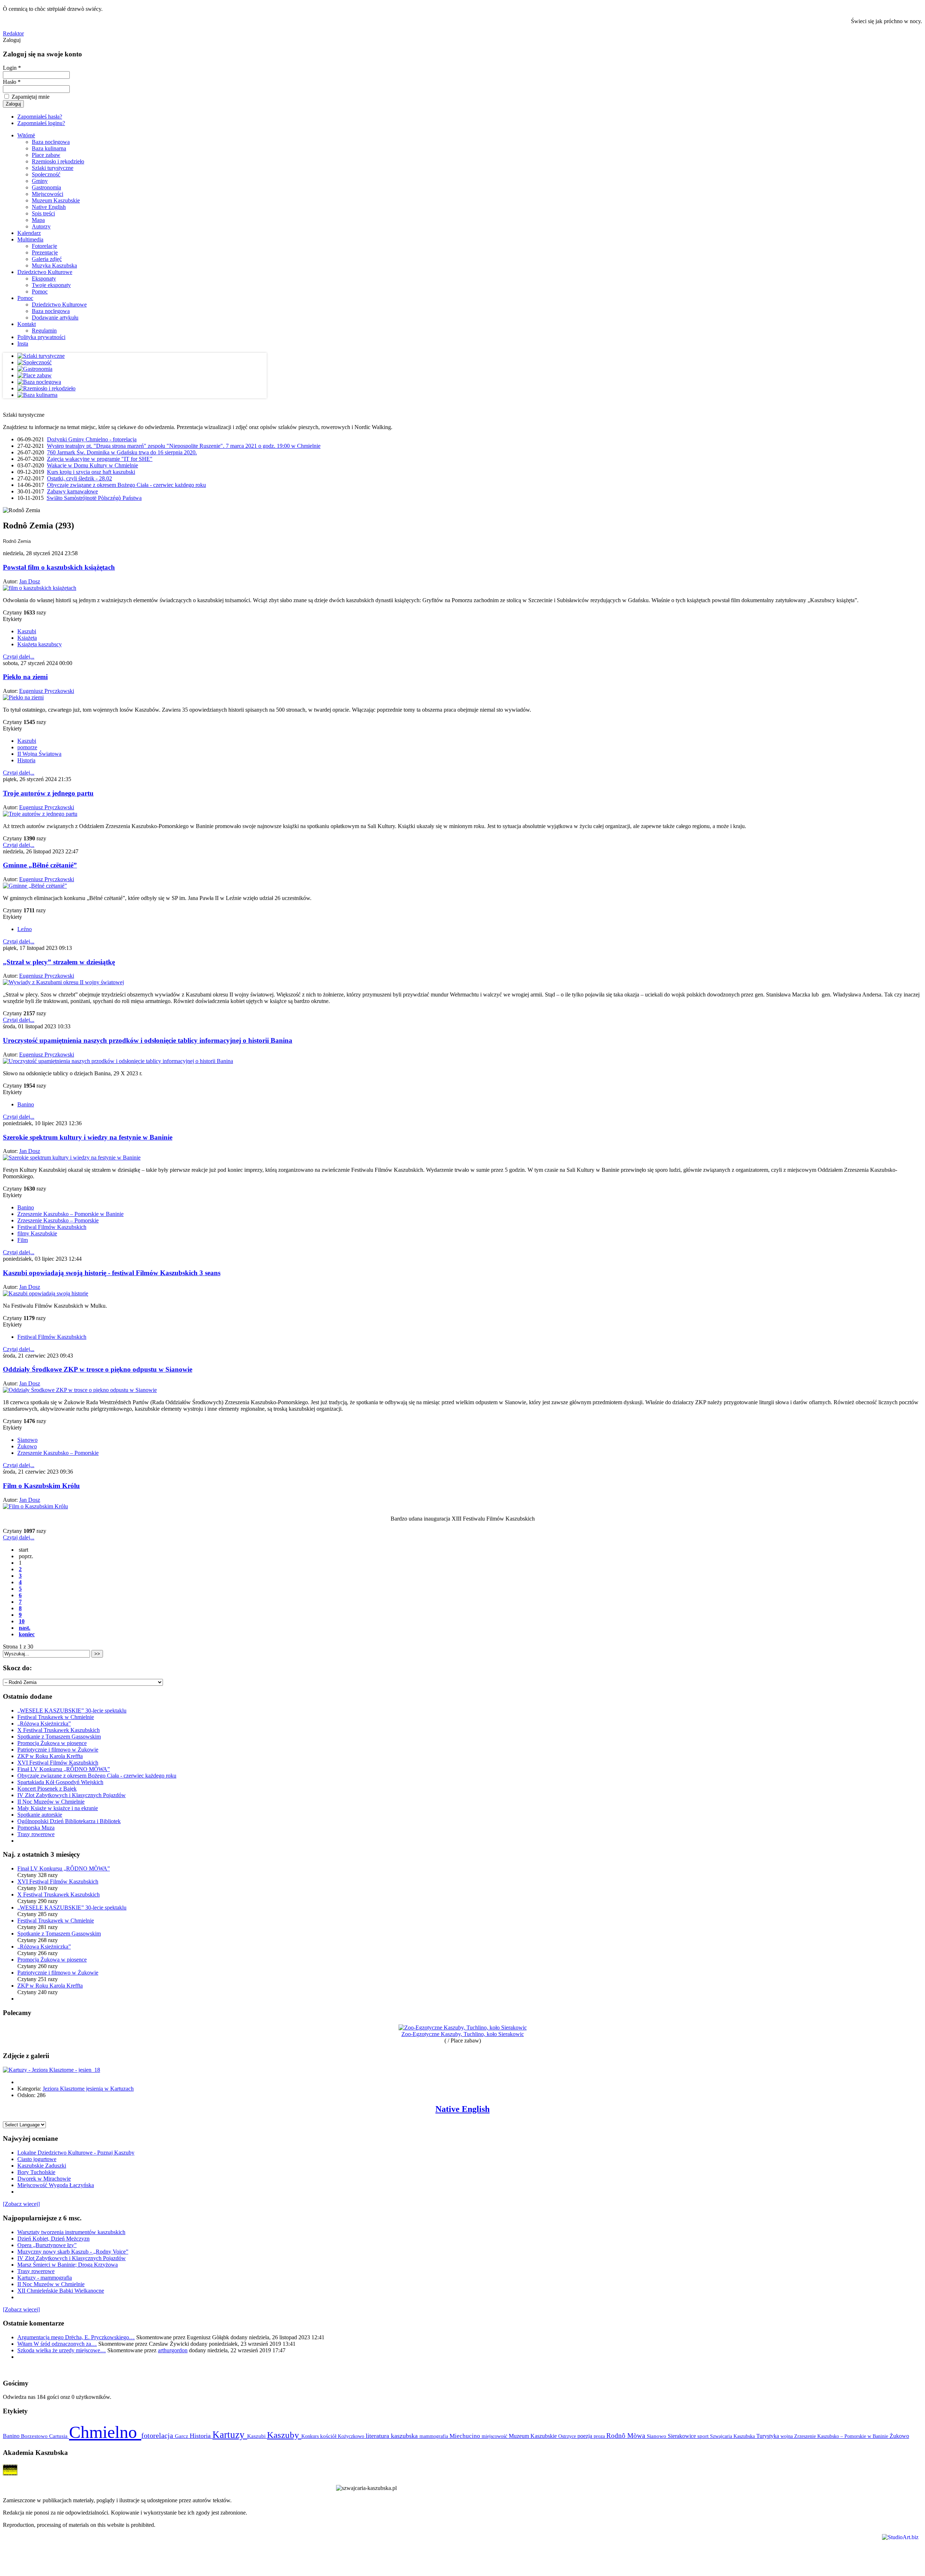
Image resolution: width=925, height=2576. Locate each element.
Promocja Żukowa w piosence (52, 1743)
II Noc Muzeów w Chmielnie (51, 1802)
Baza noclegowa (51, 142)
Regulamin (44, 331)
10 (22, 1621)
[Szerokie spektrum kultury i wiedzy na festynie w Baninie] (72, 1158)
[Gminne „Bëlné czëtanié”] (35, 886)
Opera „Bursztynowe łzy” (47, 2245)
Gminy (40, 181)
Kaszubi (27, 631)
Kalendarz (29, 233)
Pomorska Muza (36, 1828)
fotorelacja (158, 2435)
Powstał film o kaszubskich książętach (59, 567)
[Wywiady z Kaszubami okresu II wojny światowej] (63, 982)
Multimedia (30, 239)
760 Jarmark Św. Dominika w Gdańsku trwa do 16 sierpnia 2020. (122, 452)
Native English (49, 207)
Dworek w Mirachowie (44, 2179)
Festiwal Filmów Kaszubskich (52, 1227)
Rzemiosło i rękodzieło (58, 161)
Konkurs (311, 2436)
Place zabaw (46, 155)
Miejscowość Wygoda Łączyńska (56, 2185)
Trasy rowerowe (36, 1834)
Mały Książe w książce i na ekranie (58, 1808)
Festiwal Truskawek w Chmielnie (56, 1717)
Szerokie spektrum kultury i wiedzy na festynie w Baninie (88, 1137)
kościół (329, 2436)
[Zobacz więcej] (21, 2204)
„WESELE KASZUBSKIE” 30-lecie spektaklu (72, 1711)
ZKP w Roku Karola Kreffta (50, 1756)
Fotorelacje (44, 246)
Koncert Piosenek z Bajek (47, 1789)
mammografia (434, 2436)
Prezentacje (45, 252)
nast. (25, 1628)
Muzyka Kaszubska (54, 265)
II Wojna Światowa (39, 754)
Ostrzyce (568, 2436)
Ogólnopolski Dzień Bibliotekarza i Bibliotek (69, 1821)
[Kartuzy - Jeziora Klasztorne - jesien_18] (51, 2070)
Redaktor (13, 33)
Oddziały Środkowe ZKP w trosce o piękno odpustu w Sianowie (98, 1369)
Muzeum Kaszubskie (56, 200)
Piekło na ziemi (25, 677)
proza (600, 2436)
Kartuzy (230, 2435)
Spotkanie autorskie (40, 1815)
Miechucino (466, 2436)
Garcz (182, 2436)
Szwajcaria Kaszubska (733, 2436)
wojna (787, 2436)
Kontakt (27, 324)
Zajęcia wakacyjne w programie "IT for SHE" (100, 459)
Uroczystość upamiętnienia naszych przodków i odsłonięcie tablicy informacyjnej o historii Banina (148, 1040)
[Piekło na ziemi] (23, 697)
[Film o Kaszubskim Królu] (35, 1506)
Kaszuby (284, 2435)
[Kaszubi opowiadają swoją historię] (46, 1293)
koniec (27, 1634)
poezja (586, 2436)
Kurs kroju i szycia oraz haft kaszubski (91, 472)
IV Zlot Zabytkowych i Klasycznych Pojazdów (72, 1795)
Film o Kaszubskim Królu (41, 1486)
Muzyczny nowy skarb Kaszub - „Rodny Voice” (73, 2252)
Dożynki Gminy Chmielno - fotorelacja (92, 439)
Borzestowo (35, 2436)
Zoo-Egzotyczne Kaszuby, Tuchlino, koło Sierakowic (463, 2034)
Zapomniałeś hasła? (40, 117)
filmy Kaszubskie (37, 1233)
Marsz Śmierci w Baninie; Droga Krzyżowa (68, 2265)
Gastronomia (46, 187)
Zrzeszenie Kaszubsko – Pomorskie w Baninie (70, 1214)
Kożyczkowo (352, 2436)
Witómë (26, 135)
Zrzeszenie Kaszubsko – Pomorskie (58, 1220)
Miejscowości (48, 194)
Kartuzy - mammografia (45, 2278)
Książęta (27, 638)
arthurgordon (173, 2350)
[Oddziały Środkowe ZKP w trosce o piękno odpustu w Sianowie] (80, 1390)
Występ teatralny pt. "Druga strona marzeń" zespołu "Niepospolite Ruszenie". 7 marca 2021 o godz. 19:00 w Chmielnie (184, 446)
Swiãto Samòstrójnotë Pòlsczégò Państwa (94, 498)
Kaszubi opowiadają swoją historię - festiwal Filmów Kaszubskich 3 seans (112, 1273)
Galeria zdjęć (47, 259)
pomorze (27, 747)
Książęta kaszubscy (40, 644)
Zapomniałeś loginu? (41, 123)
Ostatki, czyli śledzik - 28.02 (79, 478)
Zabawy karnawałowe (72, 491)
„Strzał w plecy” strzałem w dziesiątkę (59, 962)
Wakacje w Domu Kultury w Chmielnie (92, 465)
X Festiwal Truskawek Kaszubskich (59, 1730)
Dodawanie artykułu (55, 318)
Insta (23, 344)
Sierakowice (683, 2436)
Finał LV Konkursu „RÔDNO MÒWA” (64, 1769)
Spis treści (43, 213)
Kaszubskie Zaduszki (42, 2166)
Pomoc (40, 292)
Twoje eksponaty (51, 285)
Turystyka (768, 2436)
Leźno (25, 929)
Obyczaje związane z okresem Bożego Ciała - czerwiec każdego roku (126, 485)
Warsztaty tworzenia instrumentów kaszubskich (71, 2232)
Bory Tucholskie (36, 2172)
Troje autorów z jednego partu (48, 793)
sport (704, 2436)
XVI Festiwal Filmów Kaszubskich (58, 1763)
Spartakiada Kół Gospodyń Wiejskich (60, 1782)
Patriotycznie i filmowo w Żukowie (58, 1750)
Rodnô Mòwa (627, 2436)
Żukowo (27, 1446)
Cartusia (59, 2436)
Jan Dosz (30, 581)
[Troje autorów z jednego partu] (40, 814)
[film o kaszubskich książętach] (40, 588)
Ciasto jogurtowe (37, 2159)
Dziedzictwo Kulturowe (45, 272)
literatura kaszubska (393, 2436)
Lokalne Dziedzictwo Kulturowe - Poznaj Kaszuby (76, 2153)
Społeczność (46, 174)
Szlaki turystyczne (53, 168)
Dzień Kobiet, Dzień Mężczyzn (53, 2239)
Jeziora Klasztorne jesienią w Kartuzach (88, 2089)
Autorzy (41, 226)
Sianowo (27, 1440)
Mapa (38, 220)
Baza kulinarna (49, 148)
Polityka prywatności (41, 337)
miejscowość (495, 2436)
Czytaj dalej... (19, 657)
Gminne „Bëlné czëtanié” (40, 865)
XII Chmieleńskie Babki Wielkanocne (61, 2291)
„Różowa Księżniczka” (44, 1724)
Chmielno (105, 2432)
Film (23, 1240)
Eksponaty (44, 278)
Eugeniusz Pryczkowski (47, 691)
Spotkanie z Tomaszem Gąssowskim (59, 1737)
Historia (26, 760)
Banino (26, 1104)
